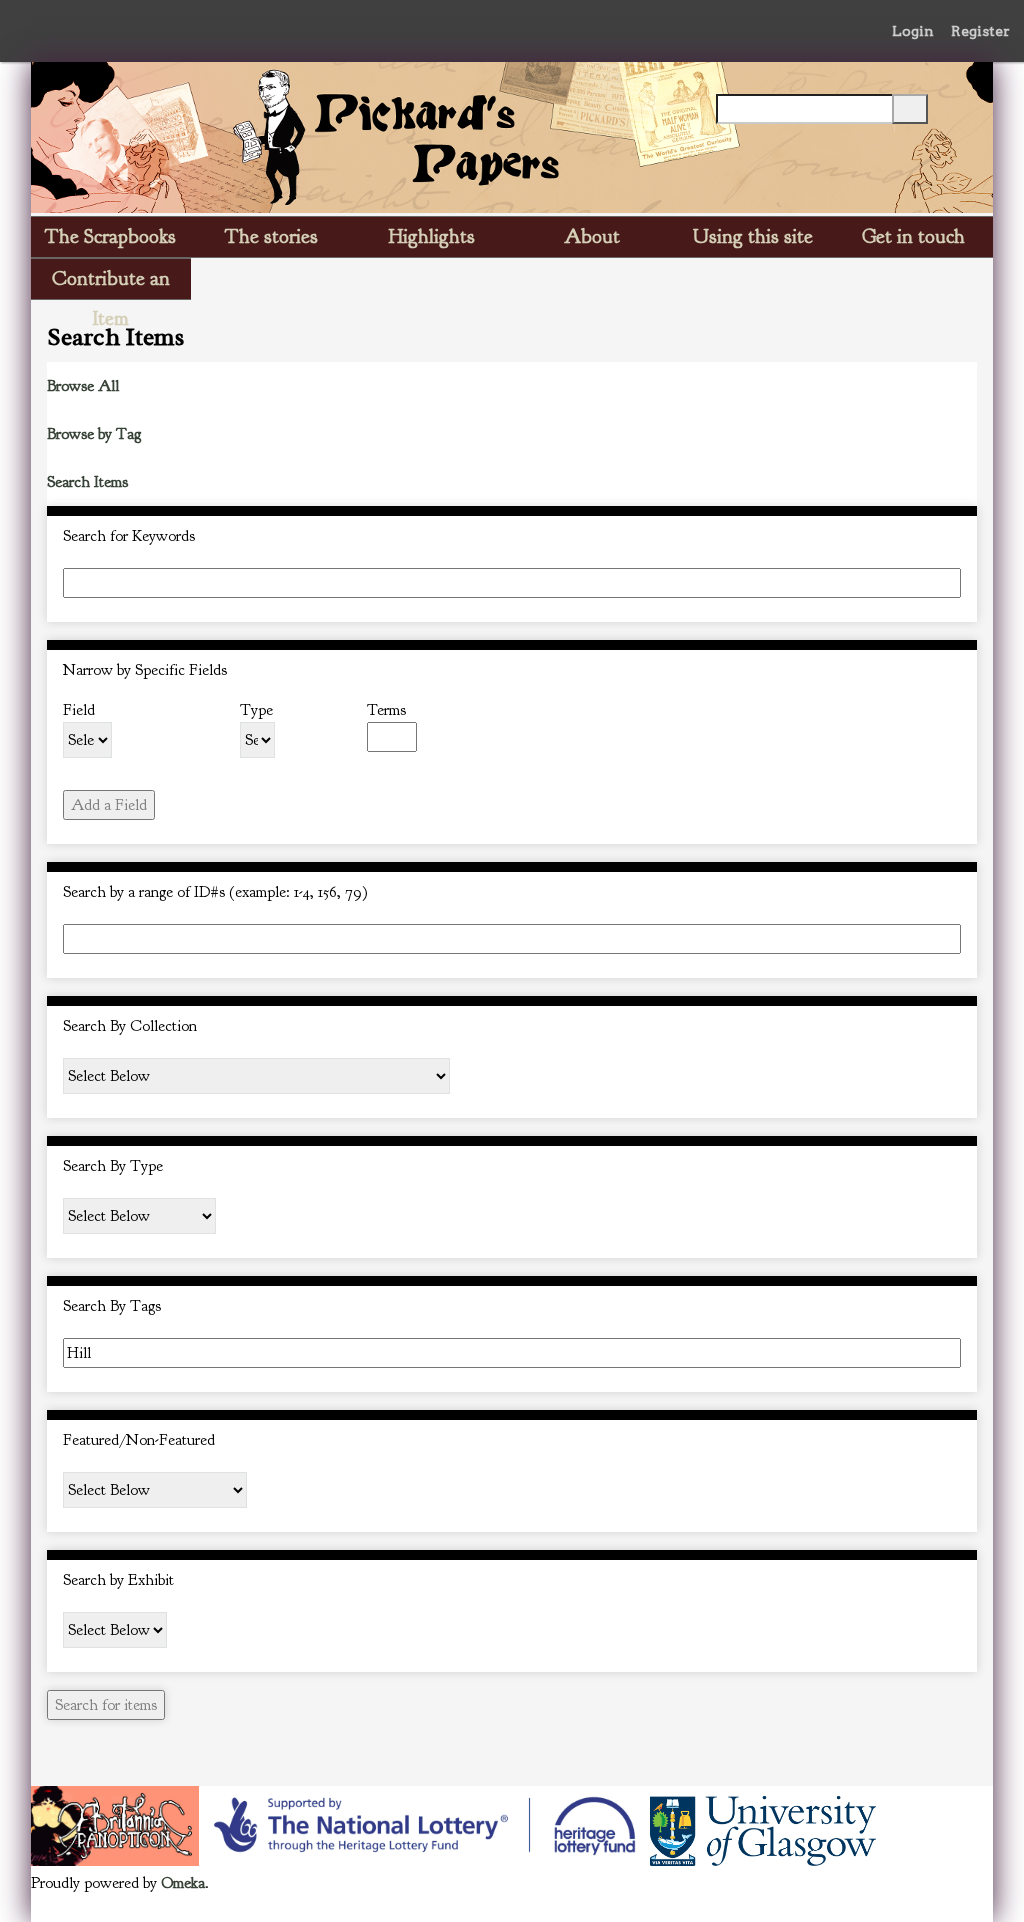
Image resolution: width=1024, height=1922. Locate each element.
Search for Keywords (129, 536)
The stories (271, 236)
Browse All (83, 386)
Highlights (432, 236)
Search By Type (113, 1166)
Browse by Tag (94, 434)
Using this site (753, 236)
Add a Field (109, 805)
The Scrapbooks (110, 236)
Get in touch (913, 236)
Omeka (183, 1883)
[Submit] (910, 109)
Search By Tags (112, 1306)
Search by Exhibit (118, 1580)
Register (980, 31)
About (592, 236)
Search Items (87, 482)
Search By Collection (130, 1026)
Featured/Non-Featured (139, 1440)
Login (913, 31)
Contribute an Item (111, 282)
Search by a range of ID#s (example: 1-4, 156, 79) (215, 892)
